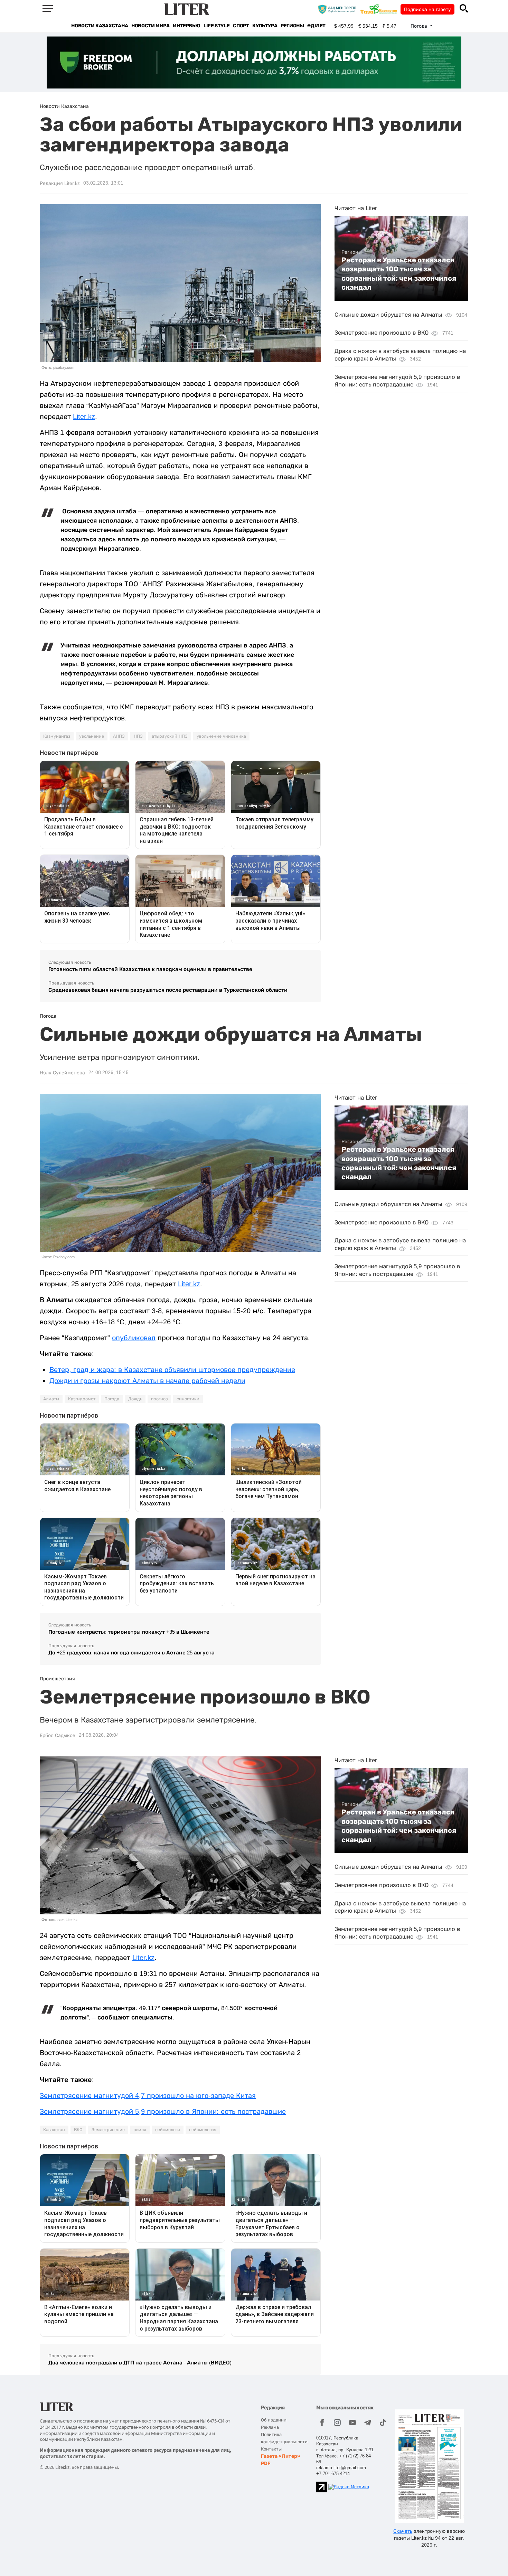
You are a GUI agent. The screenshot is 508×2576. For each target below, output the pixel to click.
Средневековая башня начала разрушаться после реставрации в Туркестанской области (168, 990)
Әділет (316, 26)
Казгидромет (82, 1399)
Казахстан (54, 2130)
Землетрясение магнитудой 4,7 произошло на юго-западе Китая (148, 2096)
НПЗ (138, 736)
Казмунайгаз (57, 736)
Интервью (186, 26)
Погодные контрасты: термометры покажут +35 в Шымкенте (129, 1632)
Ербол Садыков (58, 1735)
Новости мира (150, 26)
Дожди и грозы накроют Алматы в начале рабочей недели (147, 1381)
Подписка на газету (427, 9)
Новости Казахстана (100, 26)
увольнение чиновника (221, 736)
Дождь (135, 1399)
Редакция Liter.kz (60, 183)
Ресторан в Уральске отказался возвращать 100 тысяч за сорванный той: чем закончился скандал (399, 274)
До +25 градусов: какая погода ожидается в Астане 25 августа (131, 1653)
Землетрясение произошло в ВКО (382, 333)
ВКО (78, 2130)
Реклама (270, 2427)
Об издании (274, 2420)
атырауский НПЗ (170, 736)
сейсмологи (168, 2130)
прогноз (159, 1399)
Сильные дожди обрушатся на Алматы (388, 315)
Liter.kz (84, 417)
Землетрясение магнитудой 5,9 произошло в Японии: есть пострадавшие (163, 2111)
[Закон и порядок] (339, 9)
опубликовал (134, 1338)
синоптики (188, 1399)
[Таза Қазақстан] (380, 9)
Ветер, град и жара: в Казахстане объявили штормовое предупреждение (172, 1370)
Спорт (241, 26)
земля (140, 2130)
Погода (112, 1399)
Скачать (403, 2531)
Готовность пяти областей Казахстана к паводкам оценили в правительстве (150, 969)
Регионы (292, 26)
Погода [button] (420, 26)
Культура (265, 26)
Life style (217, 26)
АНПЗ (119, 736)
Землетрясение (108, 2130)
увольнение (92, 736)
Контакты (271, 2449)
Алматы (51, 1399)
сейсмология (203, 2130)
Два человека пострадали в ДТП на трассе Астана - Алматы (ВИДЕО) (140, 2363)
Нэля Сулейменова (62, 1073)
